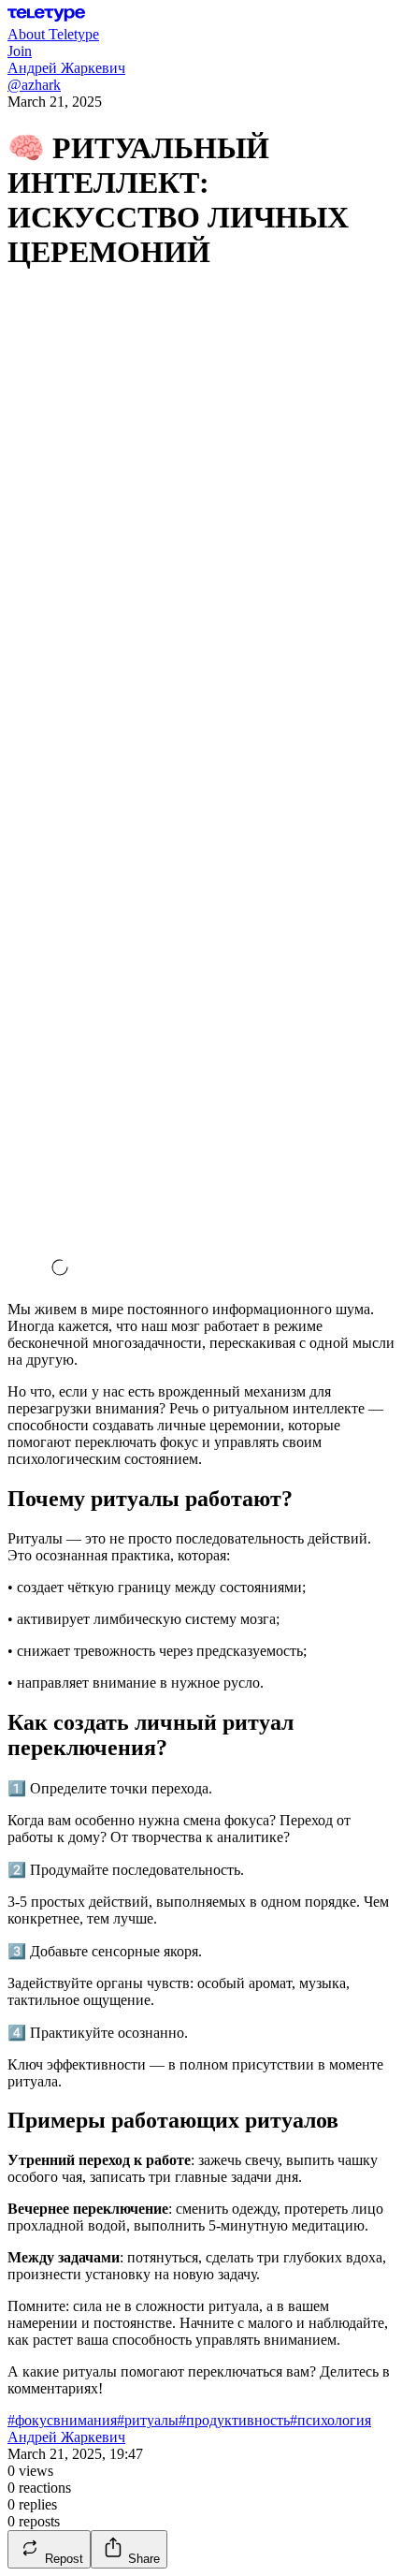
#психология (330, 2420)
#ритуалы (148, 2420)
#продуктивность (234, 2420)
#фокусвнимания (62, 2420)
